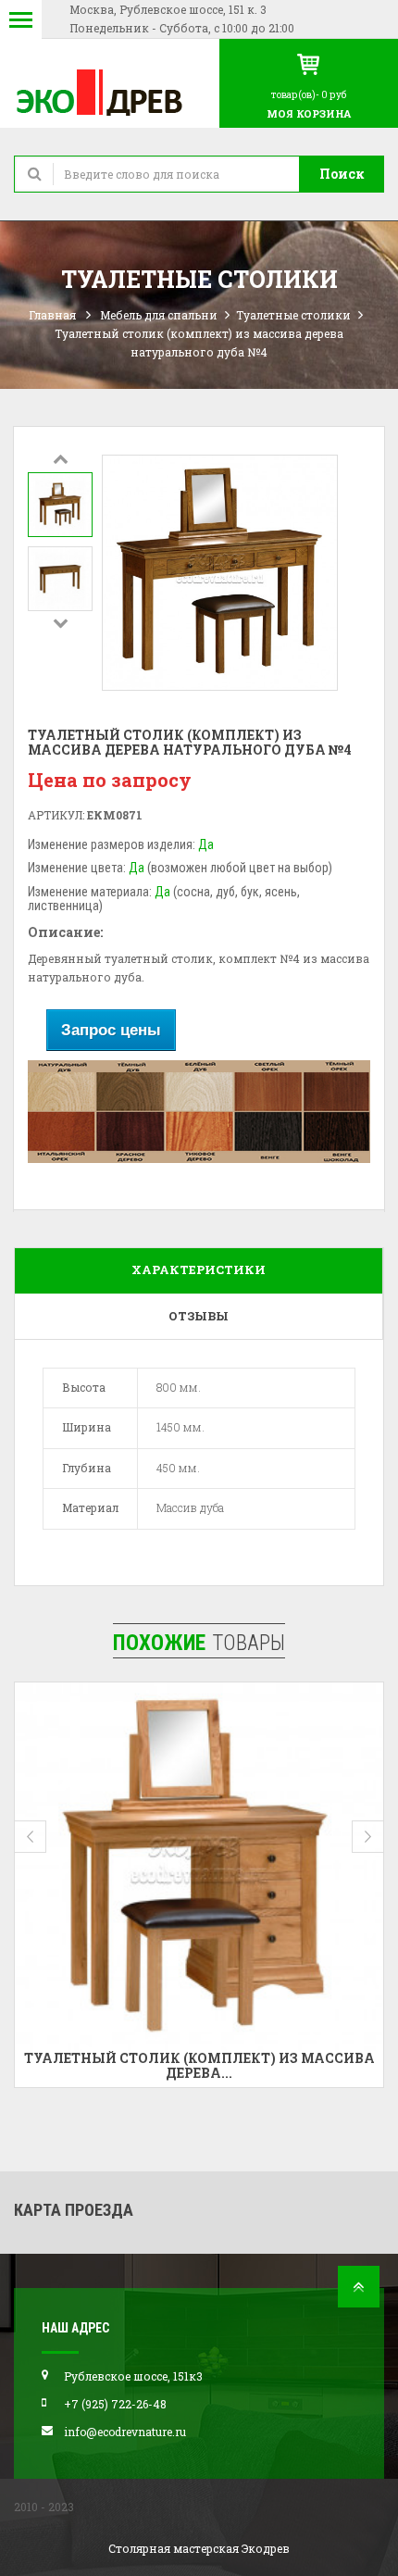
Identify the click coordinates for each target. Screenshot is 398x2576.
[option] (60, 505)
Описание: (65, 932)
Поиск (342, 174)
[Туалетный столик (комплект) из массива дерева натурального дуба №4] (60, 505)
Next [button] (60, 622)
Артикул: (56, 815)
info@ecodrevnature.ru (125, 2432)
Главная (52, 315)
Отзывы (199, 1316)
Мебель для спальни (159, 315)
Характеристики (199, 1269)
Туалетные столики (293, 315)
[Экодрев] (110, 91)
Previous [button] (60, 458)
